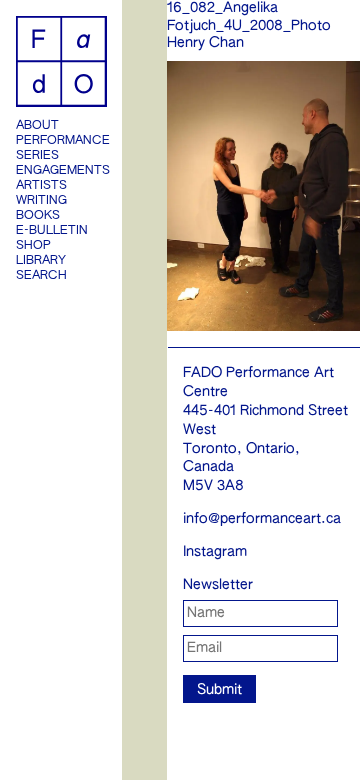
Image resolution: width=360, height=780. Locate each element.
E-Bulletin (52, 231)
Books (38, 216)
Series (37, 156)
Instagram (215, 552)
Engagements (61, 171)
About (37, 126)
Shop (33, 246)
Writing (41, 201)
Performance (61, 141)
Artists (41, 186)
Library (41, 261)
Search (41, 276)
